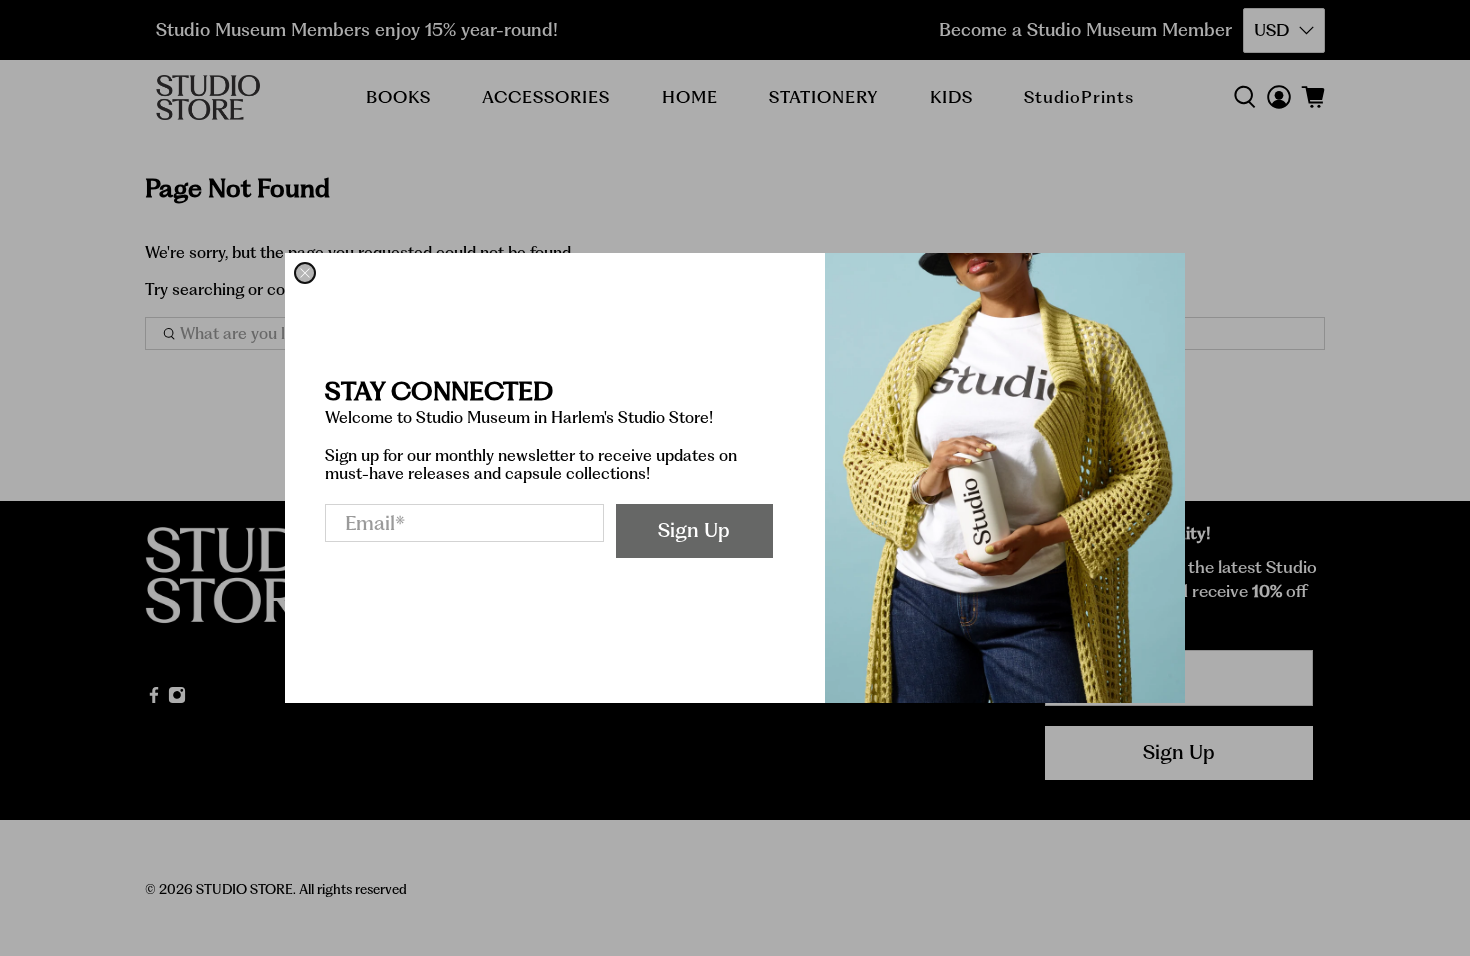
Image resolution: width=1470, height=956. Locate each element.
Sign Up (694, 530)
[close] (305, 273)
